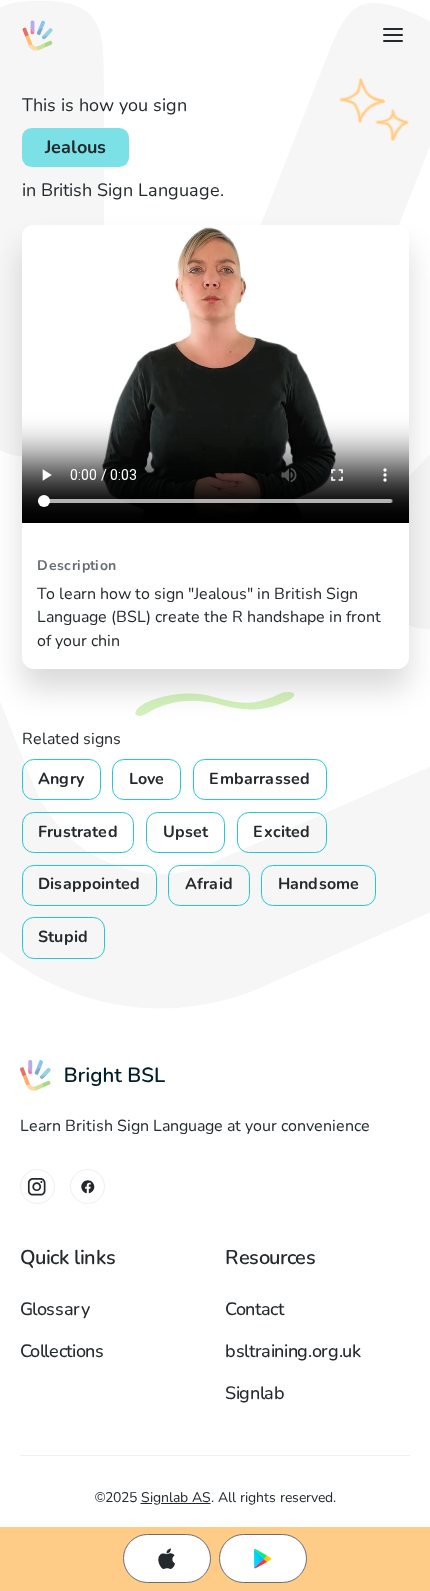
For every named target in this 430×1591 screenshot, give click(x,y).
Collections (62, 1351)
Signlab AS (176, 1497)
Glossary (55, 1309)
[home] (37, 35)
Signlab (255, 1393)
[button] (388, 35)
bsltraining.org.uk (293, 1351)
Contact (254, 1309)
